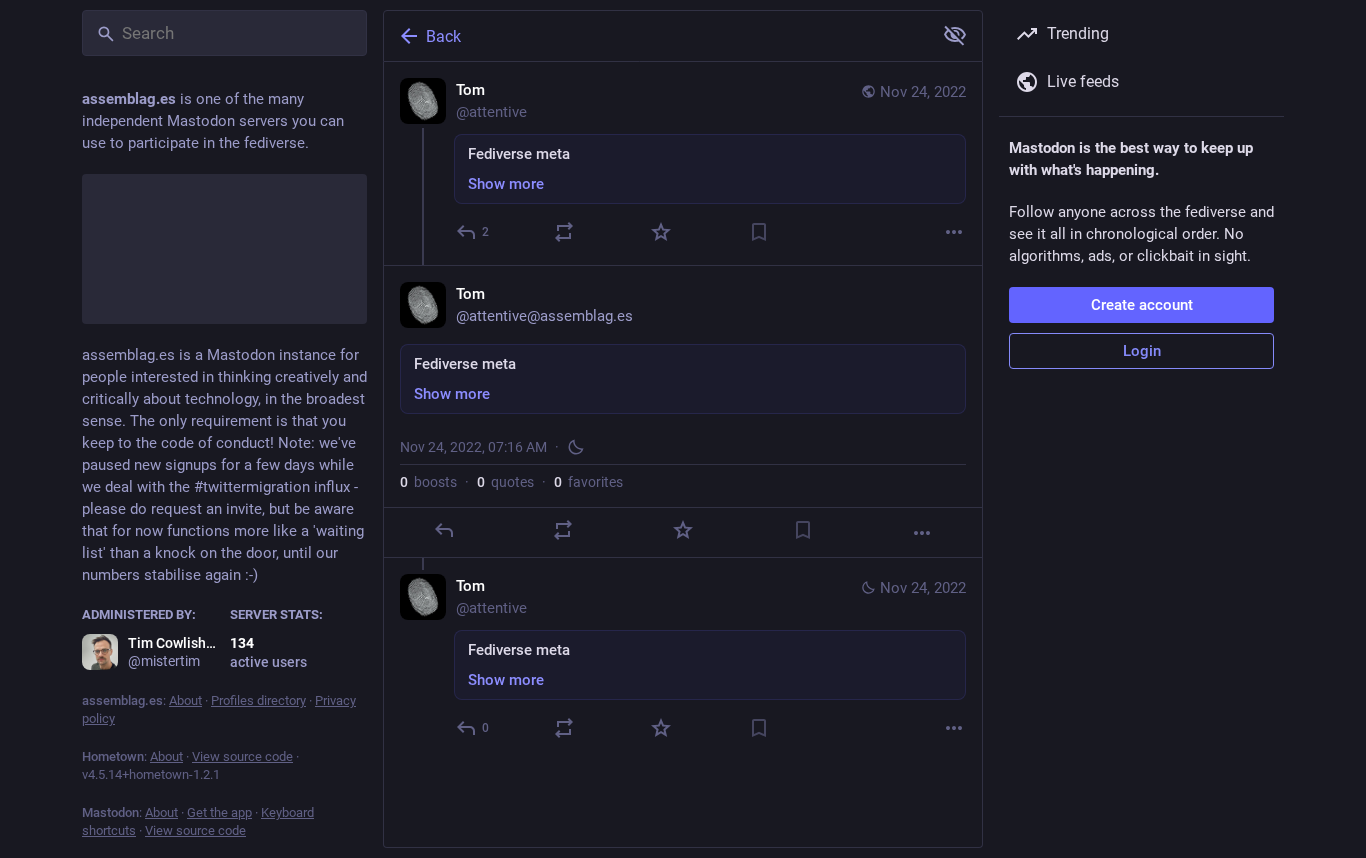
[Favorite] (661, 232)
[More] (954, 232)
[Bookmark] (759, 232)
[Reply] (444, 530)
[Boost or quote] (564, 232)
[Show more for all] (955, 35)
